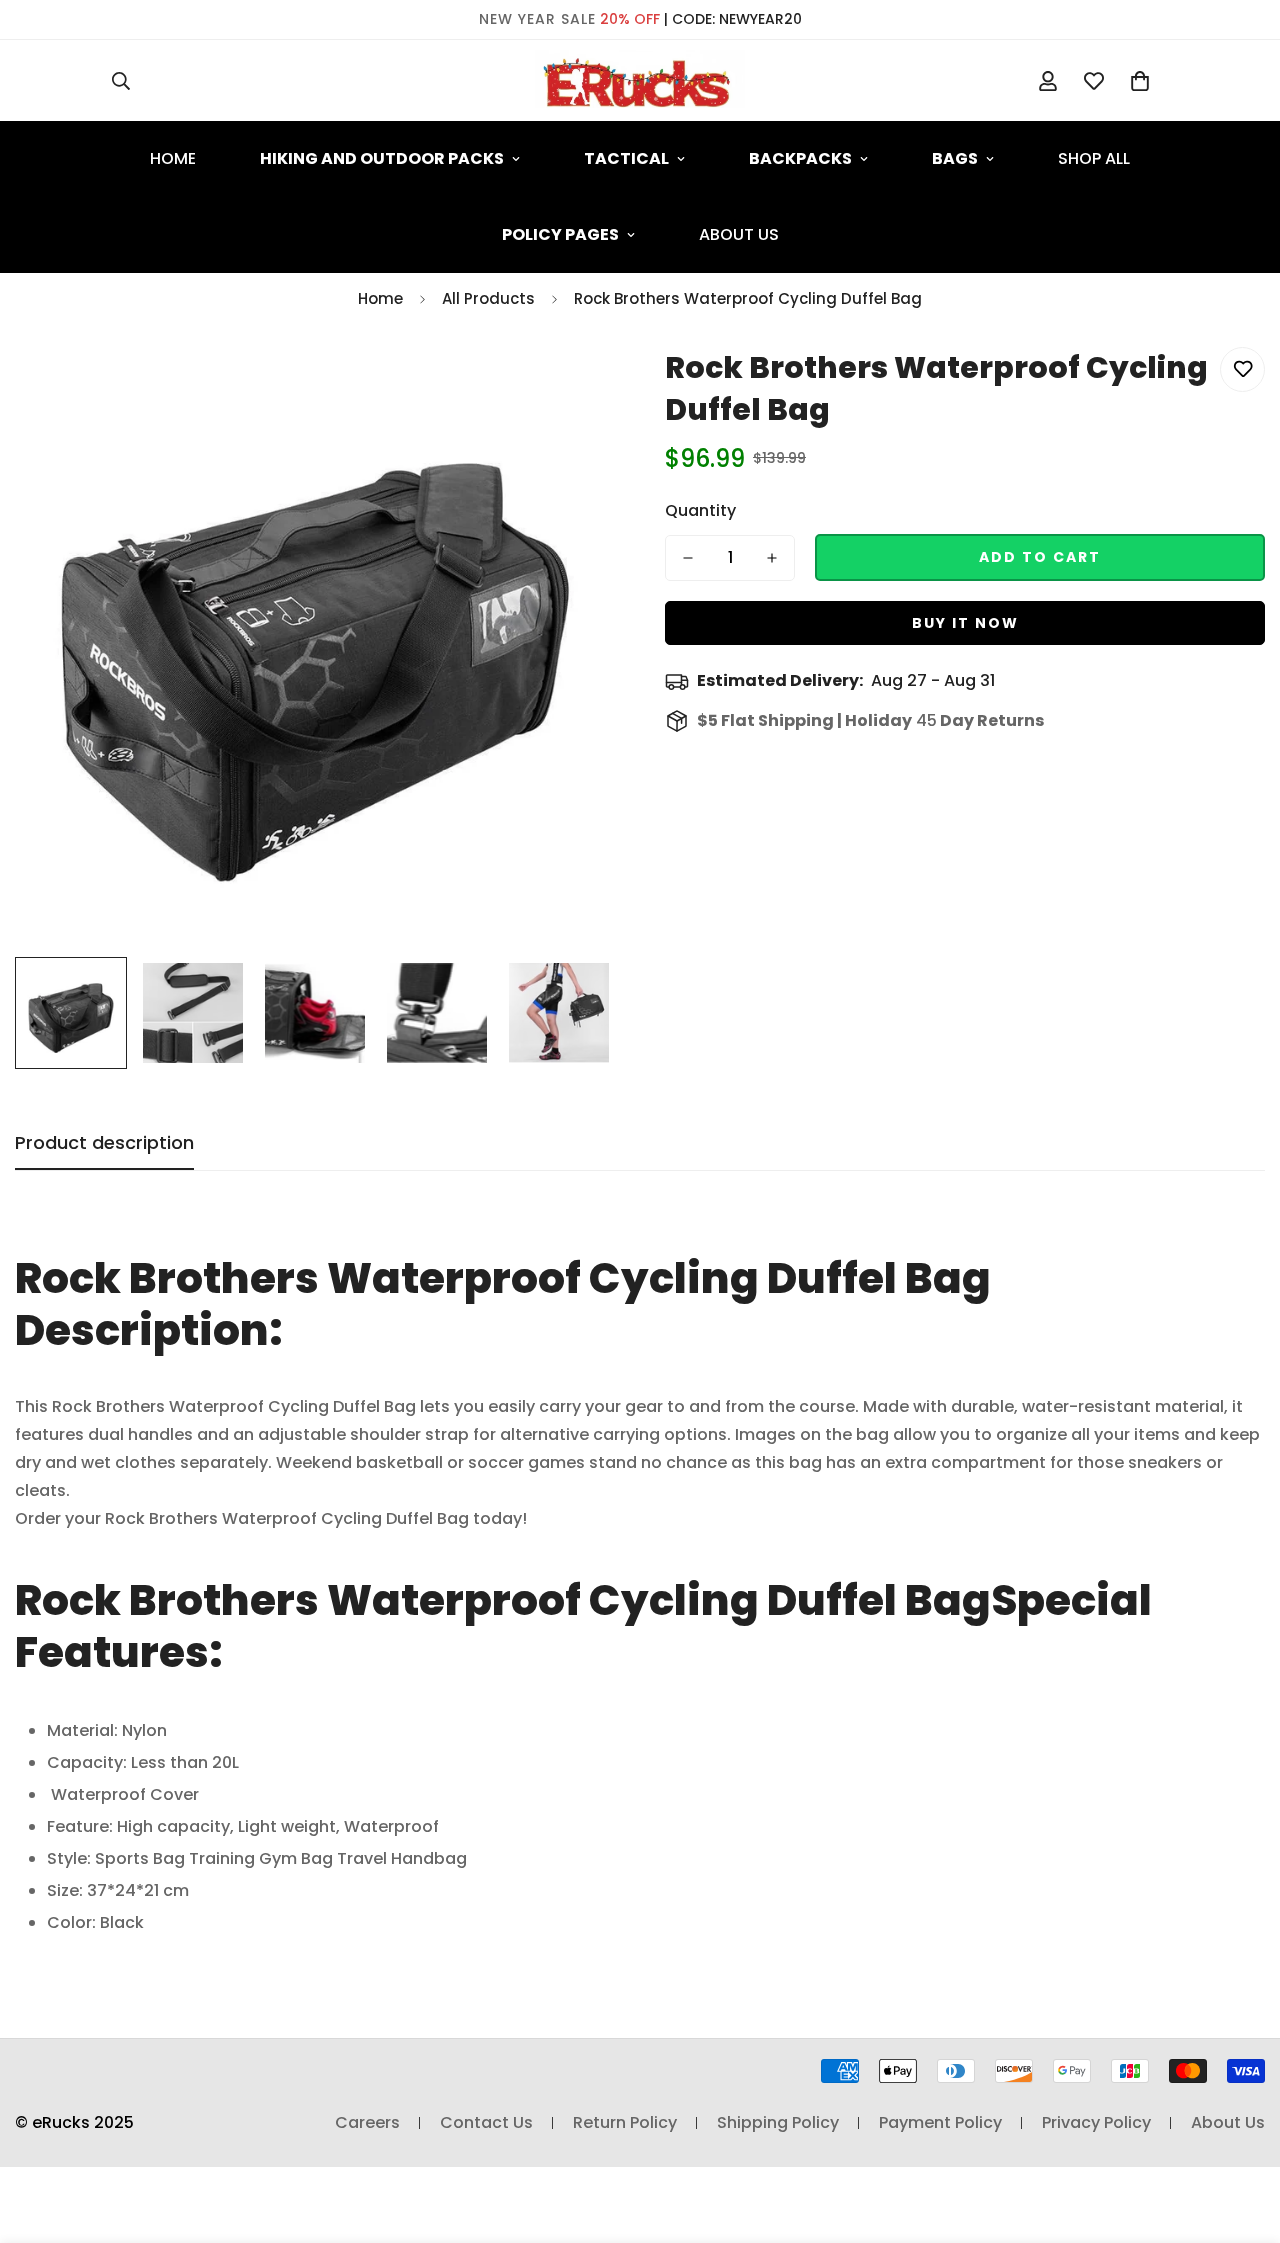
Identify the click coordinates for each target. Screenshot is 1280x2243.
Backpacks (800, 158)
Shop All (1094, 158)
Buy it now (965, 623)
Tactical (626, 158)
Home (173, 158)
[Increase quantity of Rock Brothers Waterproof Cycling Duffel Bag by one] (772, 558)
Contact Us (486, 2122)
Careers (367, 2122)
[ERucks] (640, 80)
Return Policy (625, 2122)
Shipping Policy (778, 2122)
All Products (488, 298)
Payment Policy (940, 2122)
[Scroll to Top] (1241, 2134)
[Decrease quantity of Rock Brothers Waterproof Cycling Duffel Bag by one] (688, 558)
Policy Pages (560, 234)
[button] (1140, 81)
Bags (955, 158)
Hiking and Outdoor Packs (382, 158)
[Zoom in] (572, 384)
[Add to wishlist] (1242, 369)
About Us (739, 234)
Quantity (700, 510)
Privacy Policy (1096, 2122)
